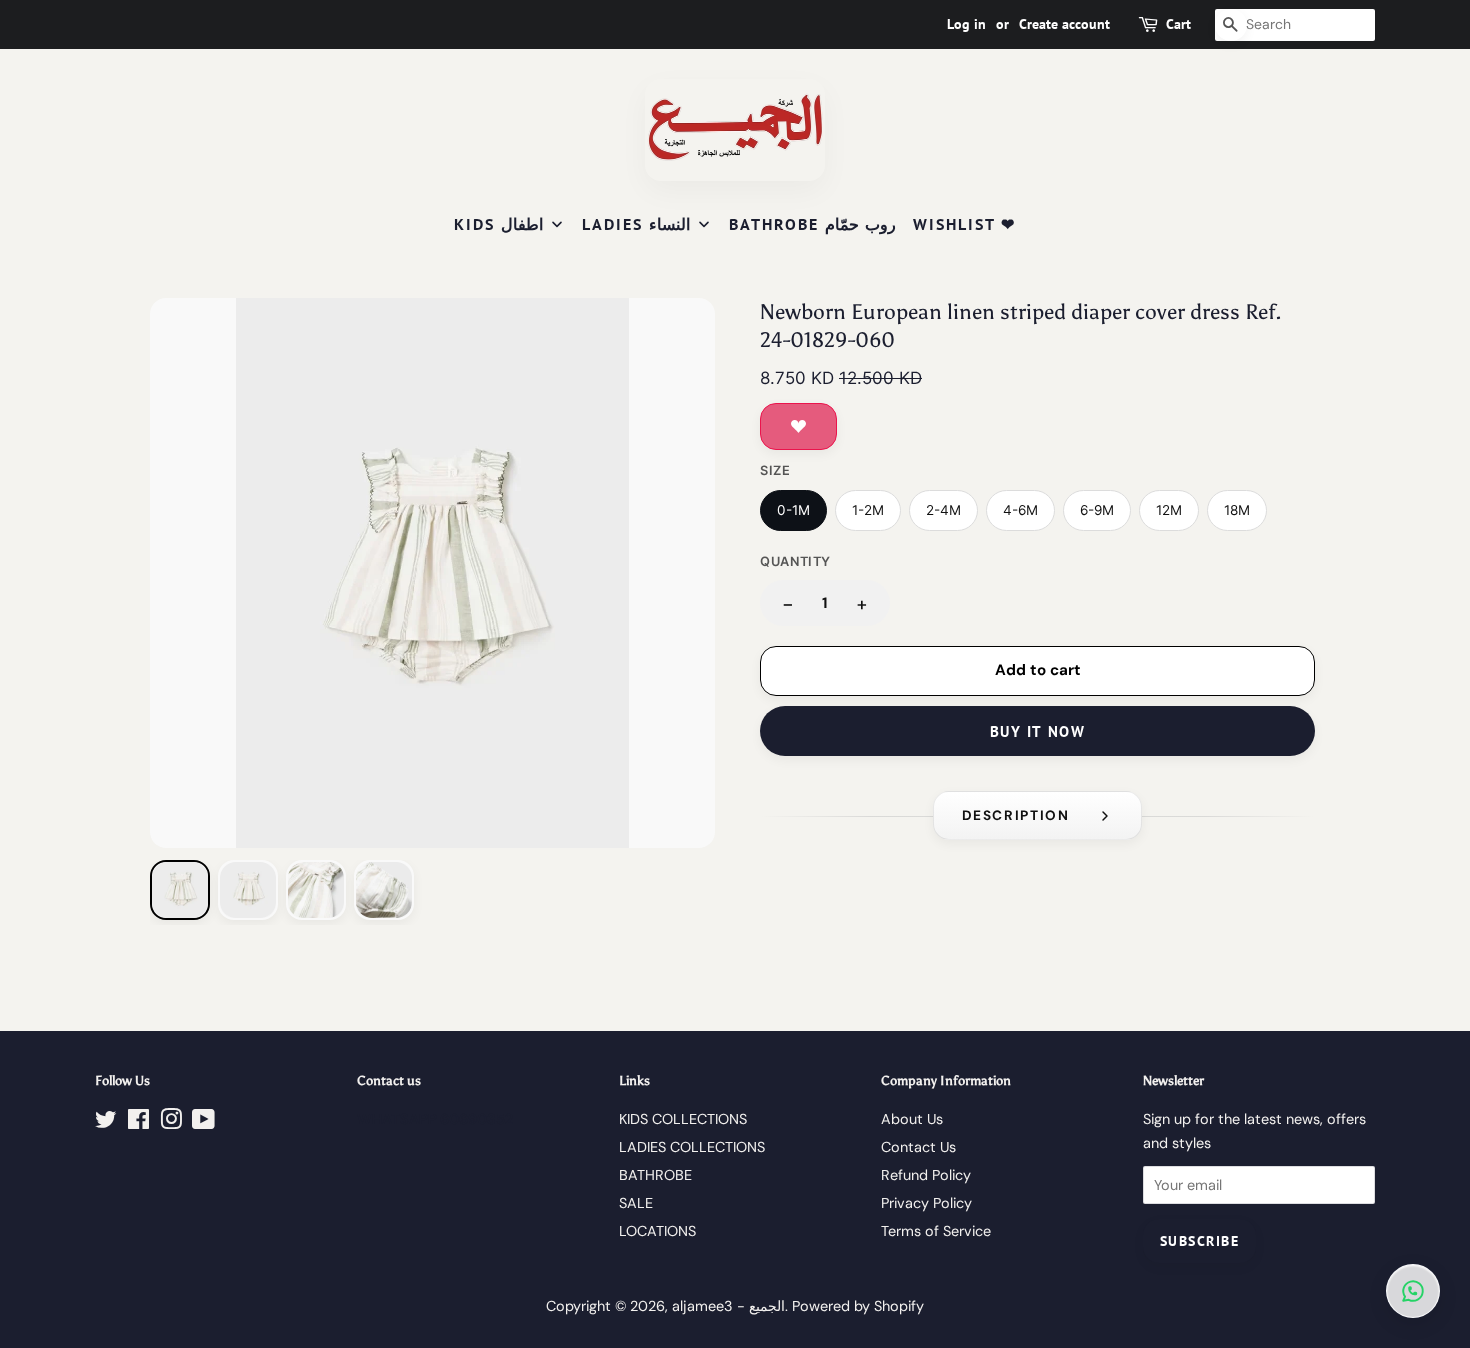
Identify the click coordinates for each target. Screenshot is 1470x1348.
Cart (1178, 24)
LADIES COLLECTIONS (692, 1147)
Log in (966, 24)
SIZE (775, 470)
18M (1237, 510)
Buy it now (1037, 731)
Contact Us (918, 1147)
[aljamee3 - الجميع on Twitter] (106, 1123)
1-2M (868, 510)
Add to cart (1038, 670)
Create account (1064, 24)
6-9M (1097, 510)
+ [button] (862, 603)
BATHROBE (655, 1175)
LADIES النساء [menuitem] (636, 224)
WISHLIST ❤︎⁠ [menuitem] (964, 224)
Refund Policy (926, 1175)
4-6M (1020, 510)
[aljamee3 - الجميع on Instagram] (171, 1123)
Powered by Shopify (858, 1306)
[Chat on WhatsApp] (1413, 1291)
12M (1169, 510)
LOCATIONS (657, 1231)
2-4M (943, 510)
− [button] (788, 603)
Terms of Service (936, 1231)
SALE (636, 1203)
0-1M (793, 510)
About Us (912, 1119)
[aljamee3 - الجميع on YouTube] (203, 1123)
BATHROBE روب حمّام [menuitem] (812, 224)
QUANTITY (795, 561)
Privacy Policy (926, 1203)
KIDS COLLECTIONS (683, 1119)
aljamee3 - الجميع (728, 1306)
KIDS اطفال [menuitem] (498, 224)
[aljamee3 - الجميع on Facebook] (138, 1123)
